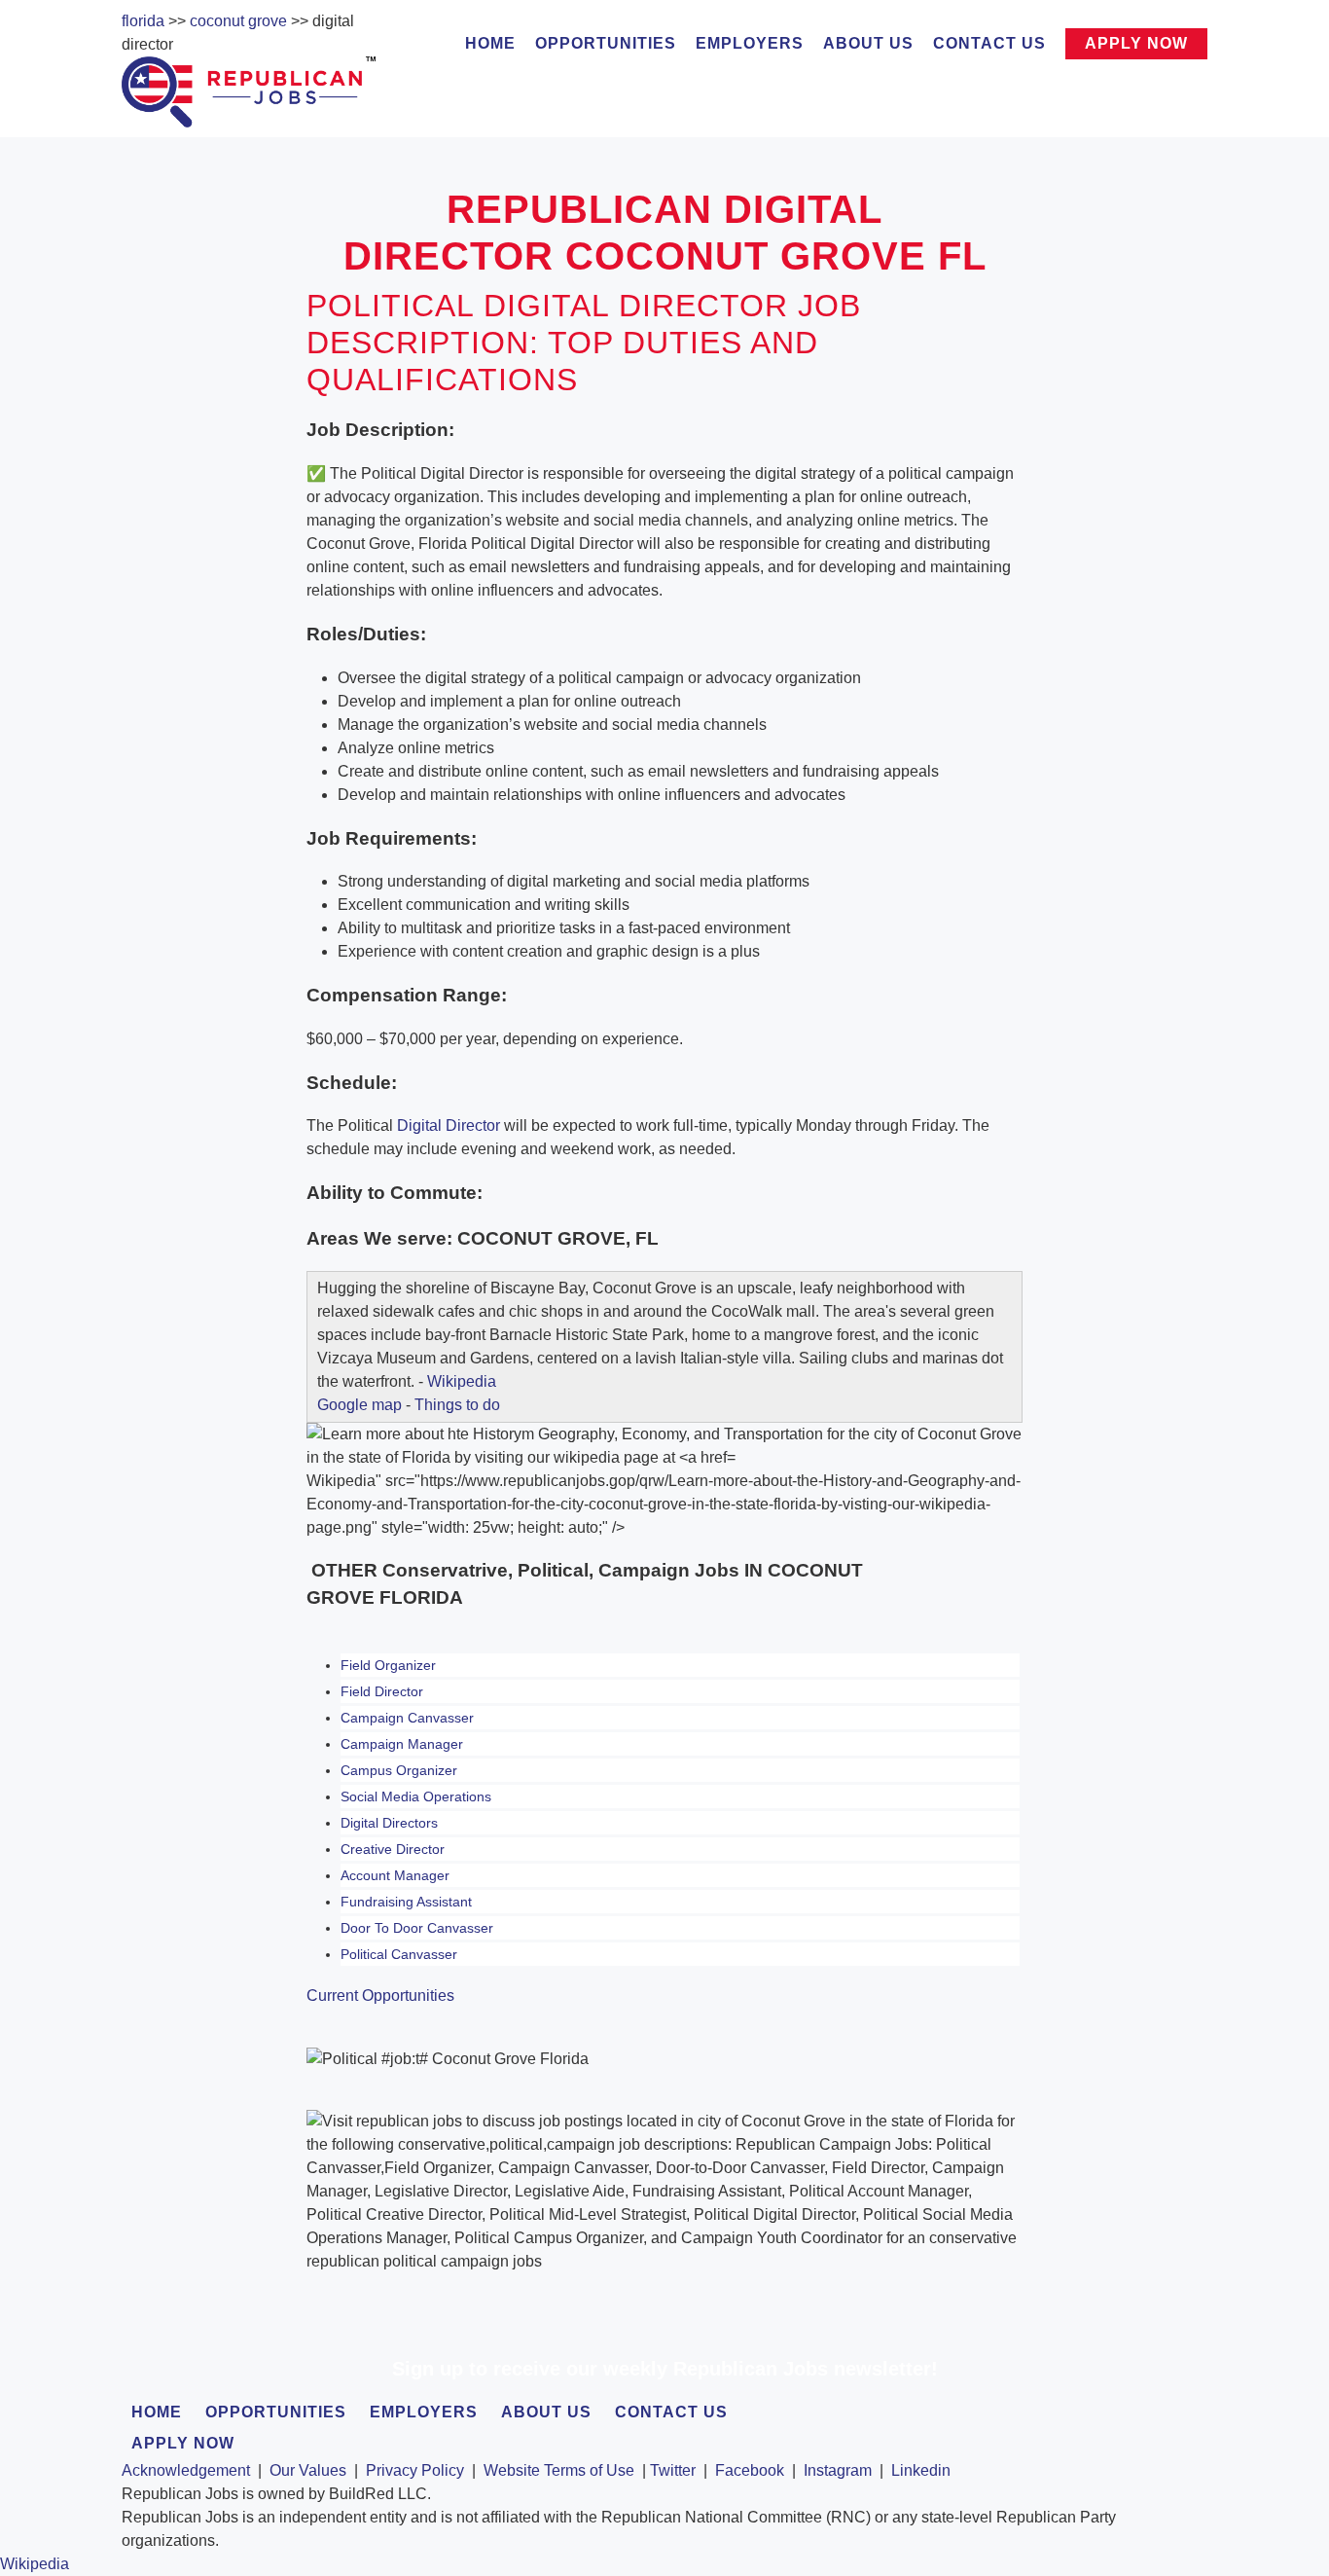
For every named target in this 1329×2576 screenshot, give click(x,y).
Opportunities (606, 43)
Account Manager (395, 1875)
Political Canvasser (399, 1954)
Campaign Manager (402, 1744)
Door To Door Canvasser (417, 1928)
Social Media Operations (416, 1796)
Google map (359, 1405)
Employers (750, 43)
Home (490, 43)
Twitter (673, 2470)
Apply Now (1136, 43)
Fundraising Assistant (406, 1902)
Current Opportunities (380, 1995)
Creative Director (393, 1849)
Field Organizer (388, 1665)
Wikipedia (462, 1381)
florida (143, 21)
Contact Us (989, 43)
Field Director (382, 1691)
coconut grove (238, 21)
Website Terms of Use (559, 2470)
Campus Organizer (399, 1770)
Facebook (750, 2470)
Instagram (838, 2470)
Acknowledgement (186, 2470)
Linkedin (921, 2470)
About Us (868, 43)
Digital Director (449, 1125)
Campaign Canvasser (407, 1718)
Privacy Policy (415, 2470)
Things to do (457, 1405)
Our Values (308, 2470)
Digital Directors (389, 1823)
